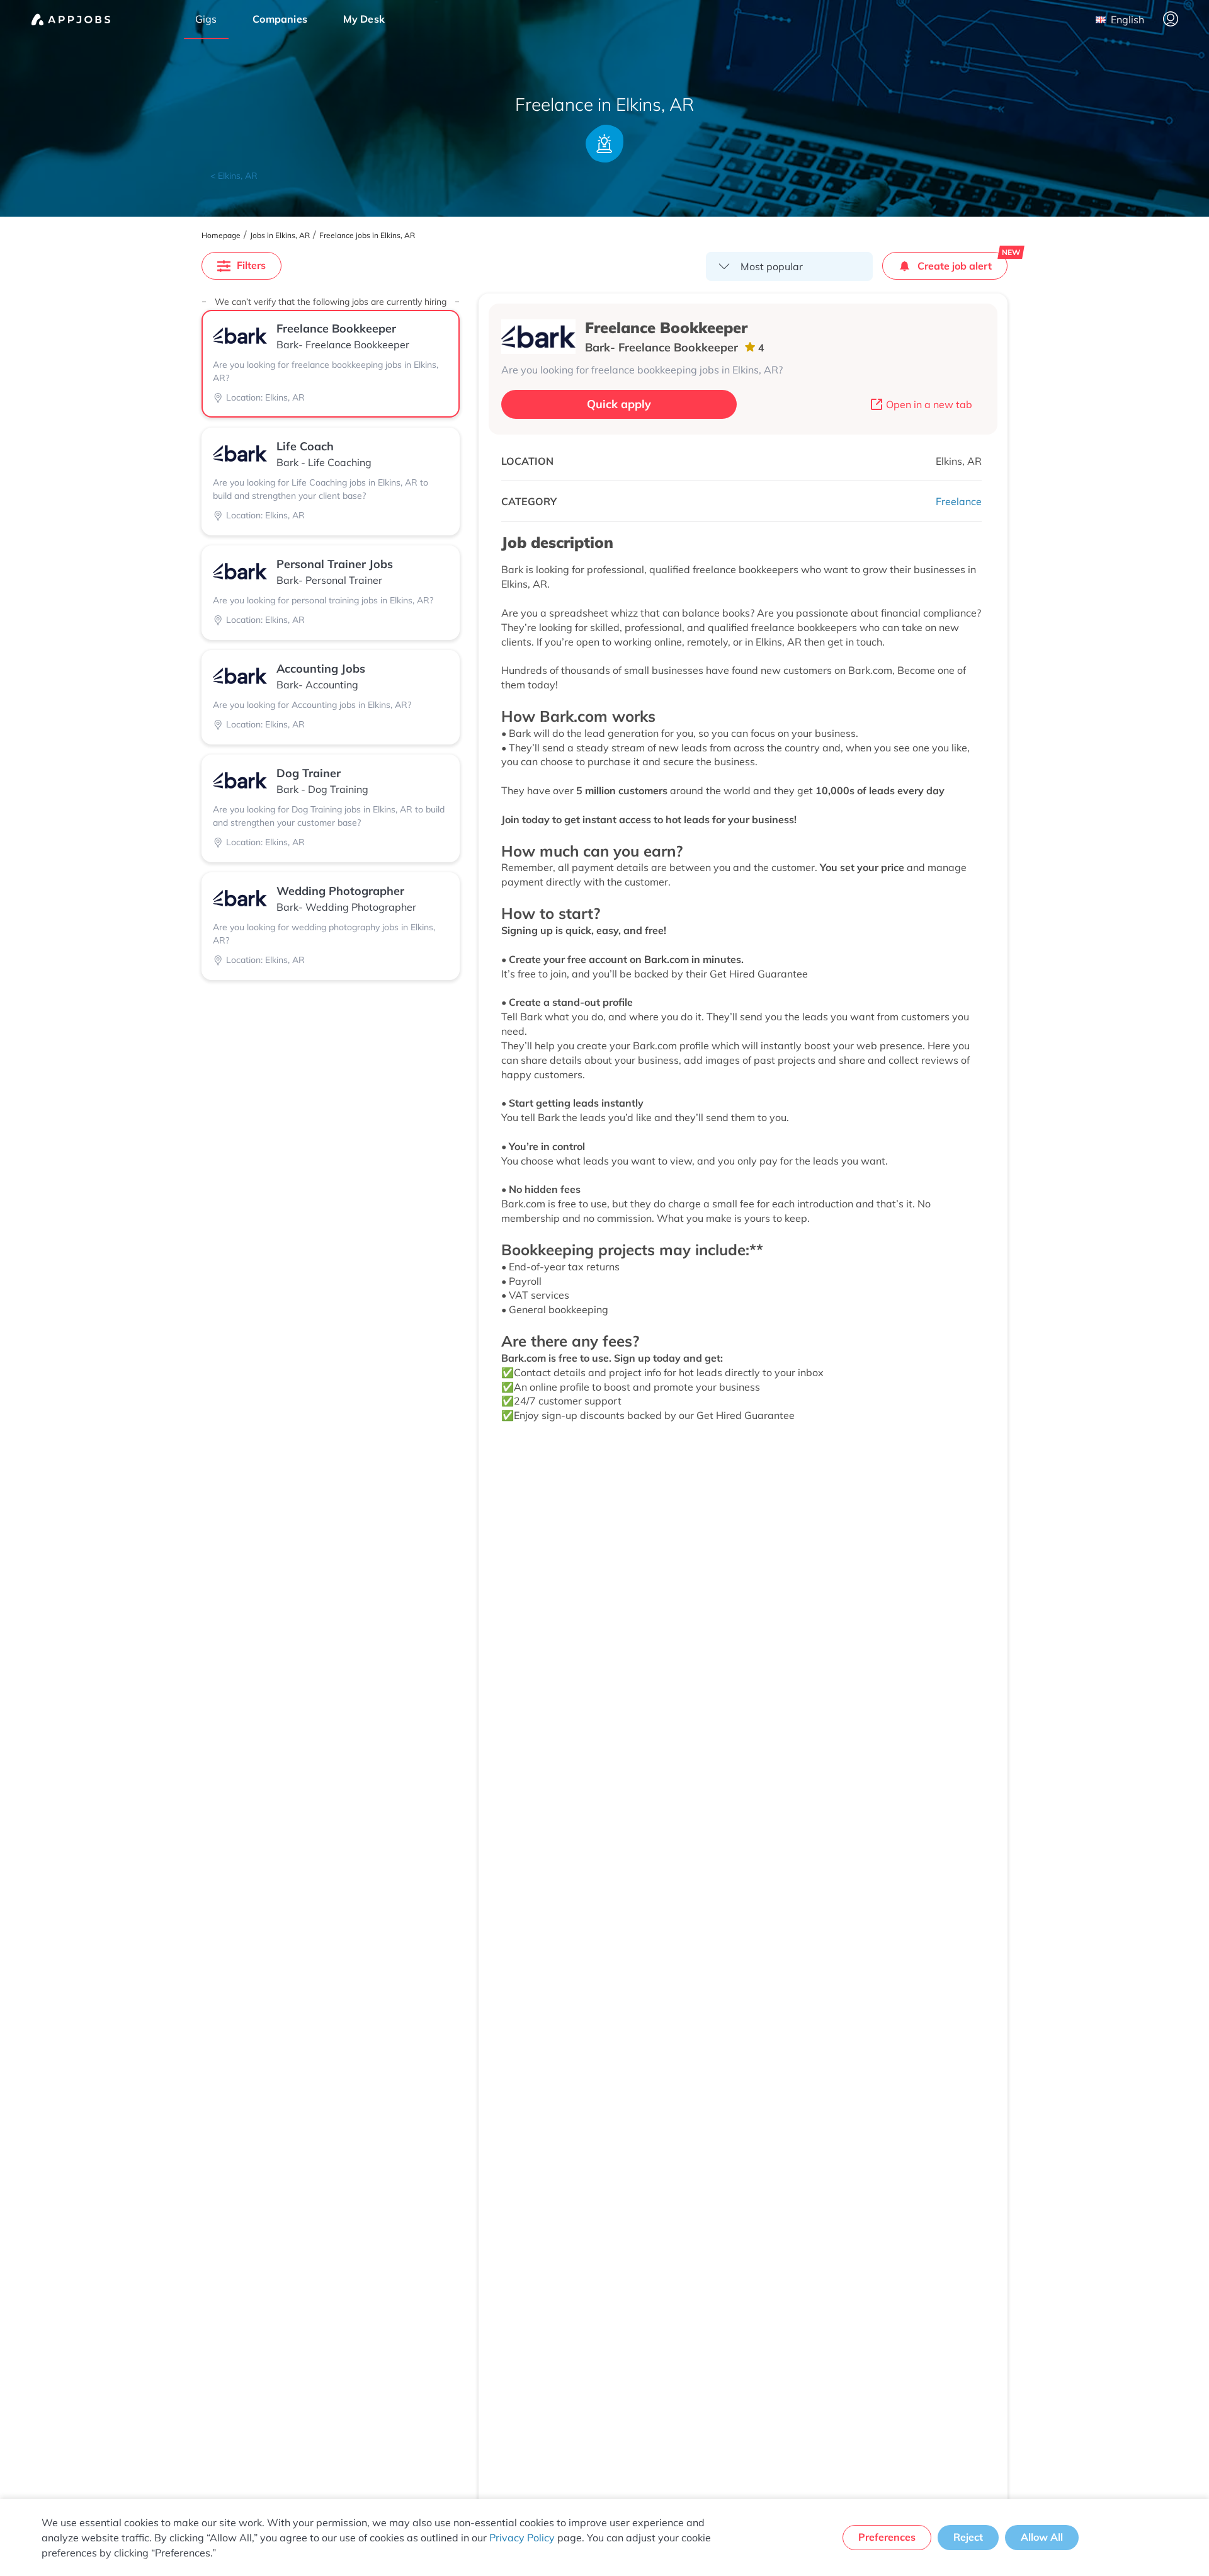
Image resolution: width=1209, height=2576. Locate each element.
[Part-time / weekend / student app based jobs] (71, 20)
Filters (251, 265)
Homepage (221, 236)
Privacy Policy (522, 2538)
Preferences (887, 2537)
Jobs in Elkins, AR (280, 236)
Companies (280, 19)
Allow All (1042, 2537)
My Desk (364, 19)
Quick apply (619, 404)
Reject (968, 2537)
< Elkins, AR (234, 176)
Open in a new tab (929, 404)
